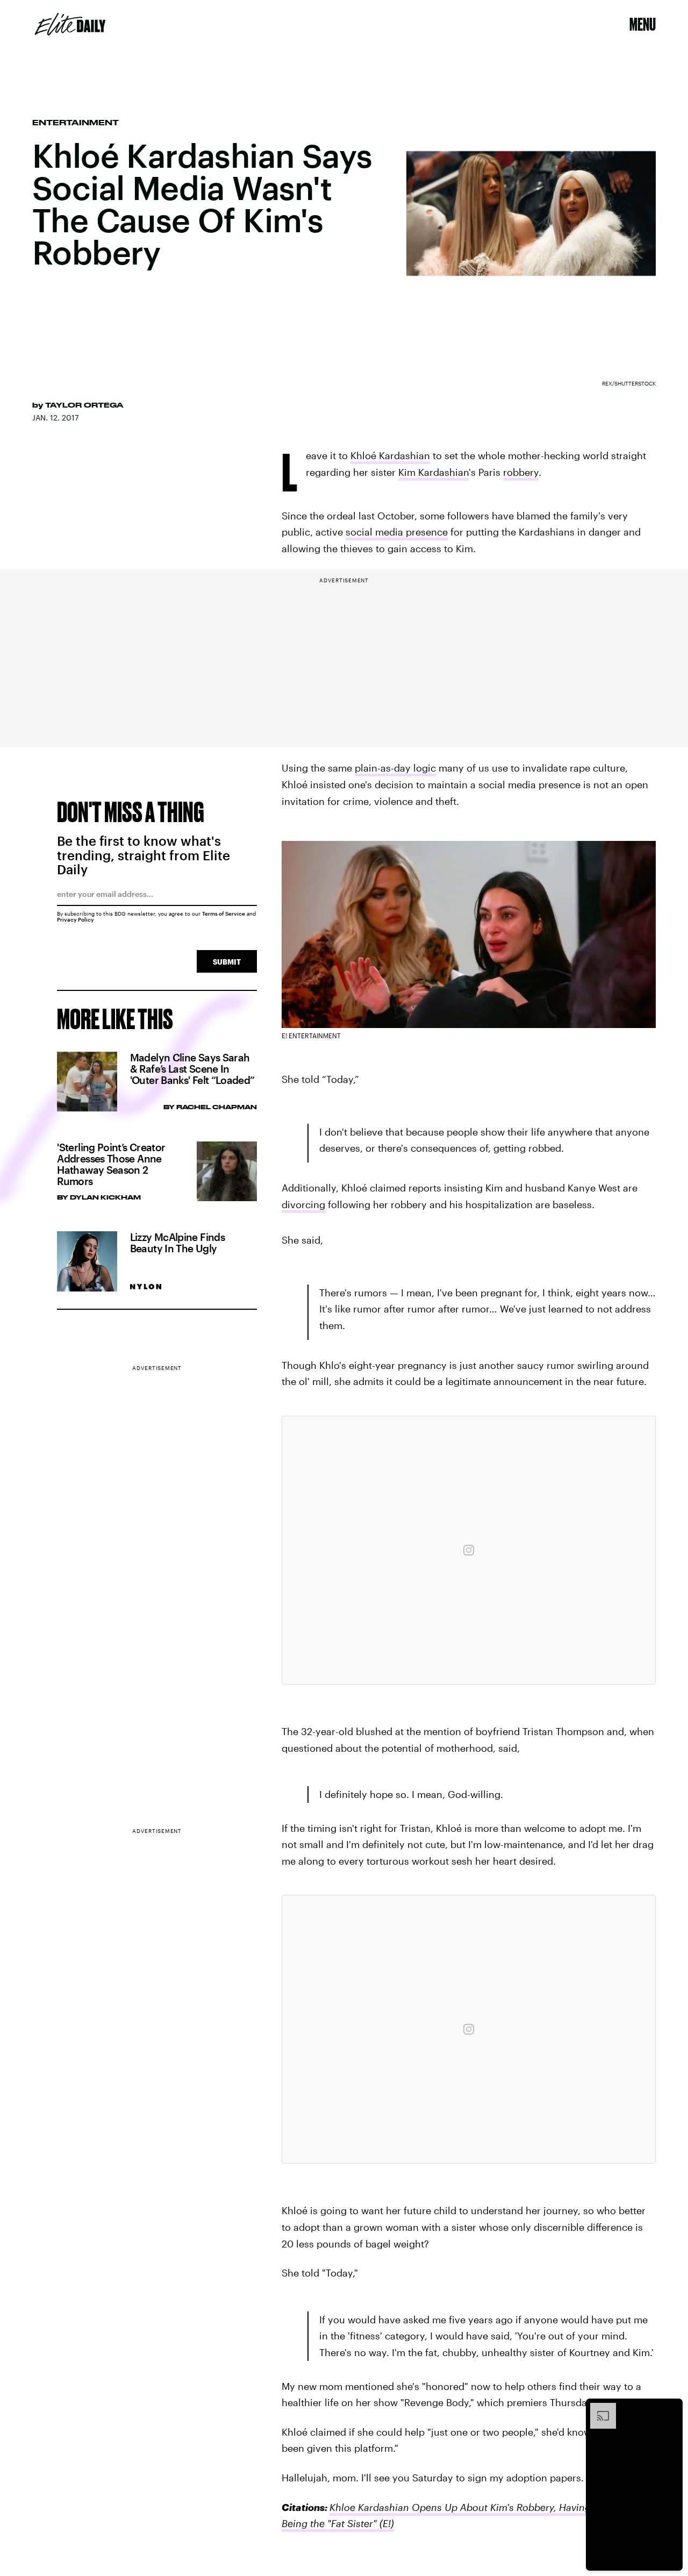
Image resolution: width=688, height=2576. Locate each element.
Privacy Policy (76, 919)
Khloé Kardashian (390, 455)
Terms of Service (224, 914)
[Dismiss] (671, 2408)
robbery (521, 472)
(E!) (385, 2523)
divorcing (303, 1204)
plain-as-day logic (395, 768)
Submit (227, 962)
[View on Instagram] (469, 1550)
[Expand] (598, 2408)
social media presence (397, 532)
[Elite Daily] (70, 24)
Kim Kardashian (433, 472)
